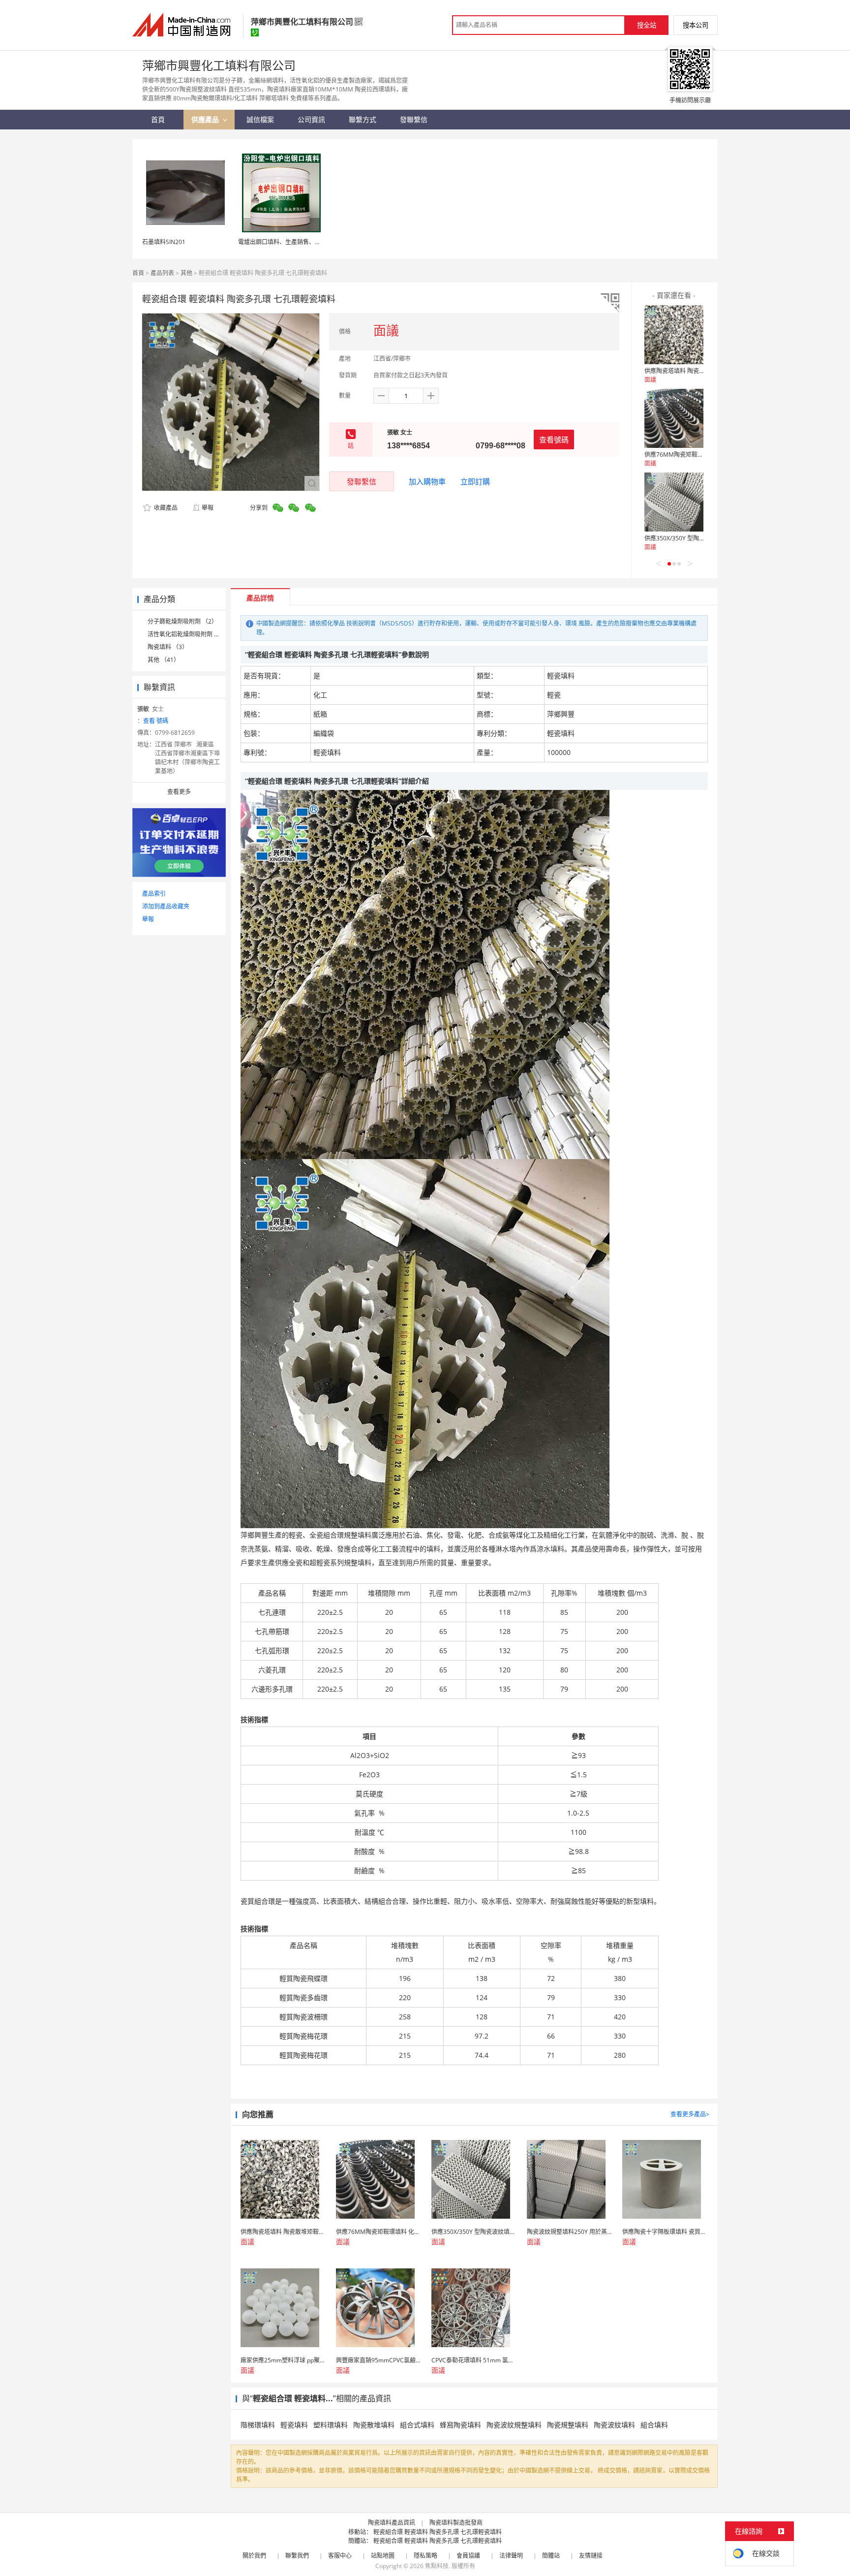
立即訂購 (475, 481)
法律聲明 (511, 2556)
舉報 (208, 508)
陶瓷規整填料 (568, 2425)
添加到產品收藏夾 (166, 906)
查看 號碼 (156, 721)
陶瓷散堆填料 (374, 2425)
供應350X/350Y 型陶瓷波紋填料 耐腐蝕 (696, 538)
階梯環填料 (258, 2425)
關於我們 (254, 2556)
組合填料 (654, 2425)
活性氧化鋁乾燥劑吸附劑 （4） (188, 634)
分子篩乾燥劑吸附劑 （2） (182, 621)
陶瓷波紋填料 (614, 2425)
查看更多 (179, 792)
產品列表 (162, 273)
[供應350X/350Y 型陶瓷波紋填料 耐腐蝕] (674, 502)
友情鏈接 (591, 2556)
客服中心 (340, 2556)
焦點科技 (437, 2566)
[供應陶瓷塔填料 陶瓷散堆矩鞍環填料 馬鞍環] (674, 335)
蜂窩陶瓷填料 (460, 2425)
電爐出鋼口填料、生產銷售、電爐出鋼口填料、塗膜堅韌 (312, 242)
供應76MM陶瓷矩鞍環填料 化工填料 (692, 455)
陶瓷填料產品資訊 (392, 2523)
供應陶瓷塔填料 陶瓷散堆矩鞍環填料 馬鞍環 (702, 371)
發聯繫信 (362, 481)
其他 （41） (164, 660)
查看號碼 (554, 440)
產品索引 (154, 894)
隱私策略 (425, 2556)
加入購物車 (427, 481)
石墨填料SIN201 (164, 242)
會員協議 (468, 2556)
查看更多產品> (690, 2114)
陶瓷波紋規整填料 (514, 2425)
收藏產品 (165, 508)
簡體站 (551, 2556)
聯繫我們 (297, 2556)
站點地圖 (383, 2556)
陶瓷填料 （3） (168, 647)
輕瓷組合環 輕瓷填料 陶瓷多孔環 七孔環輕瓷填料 (438, 2532)
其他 (186, 273)
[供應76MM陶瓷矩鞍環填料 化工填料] (674, 418)
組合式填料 (417, 2425)
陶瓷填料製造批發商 (456, 2523)
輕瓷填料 (294, 2425)
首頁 (138, 273)
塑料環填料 (331, 2425)
